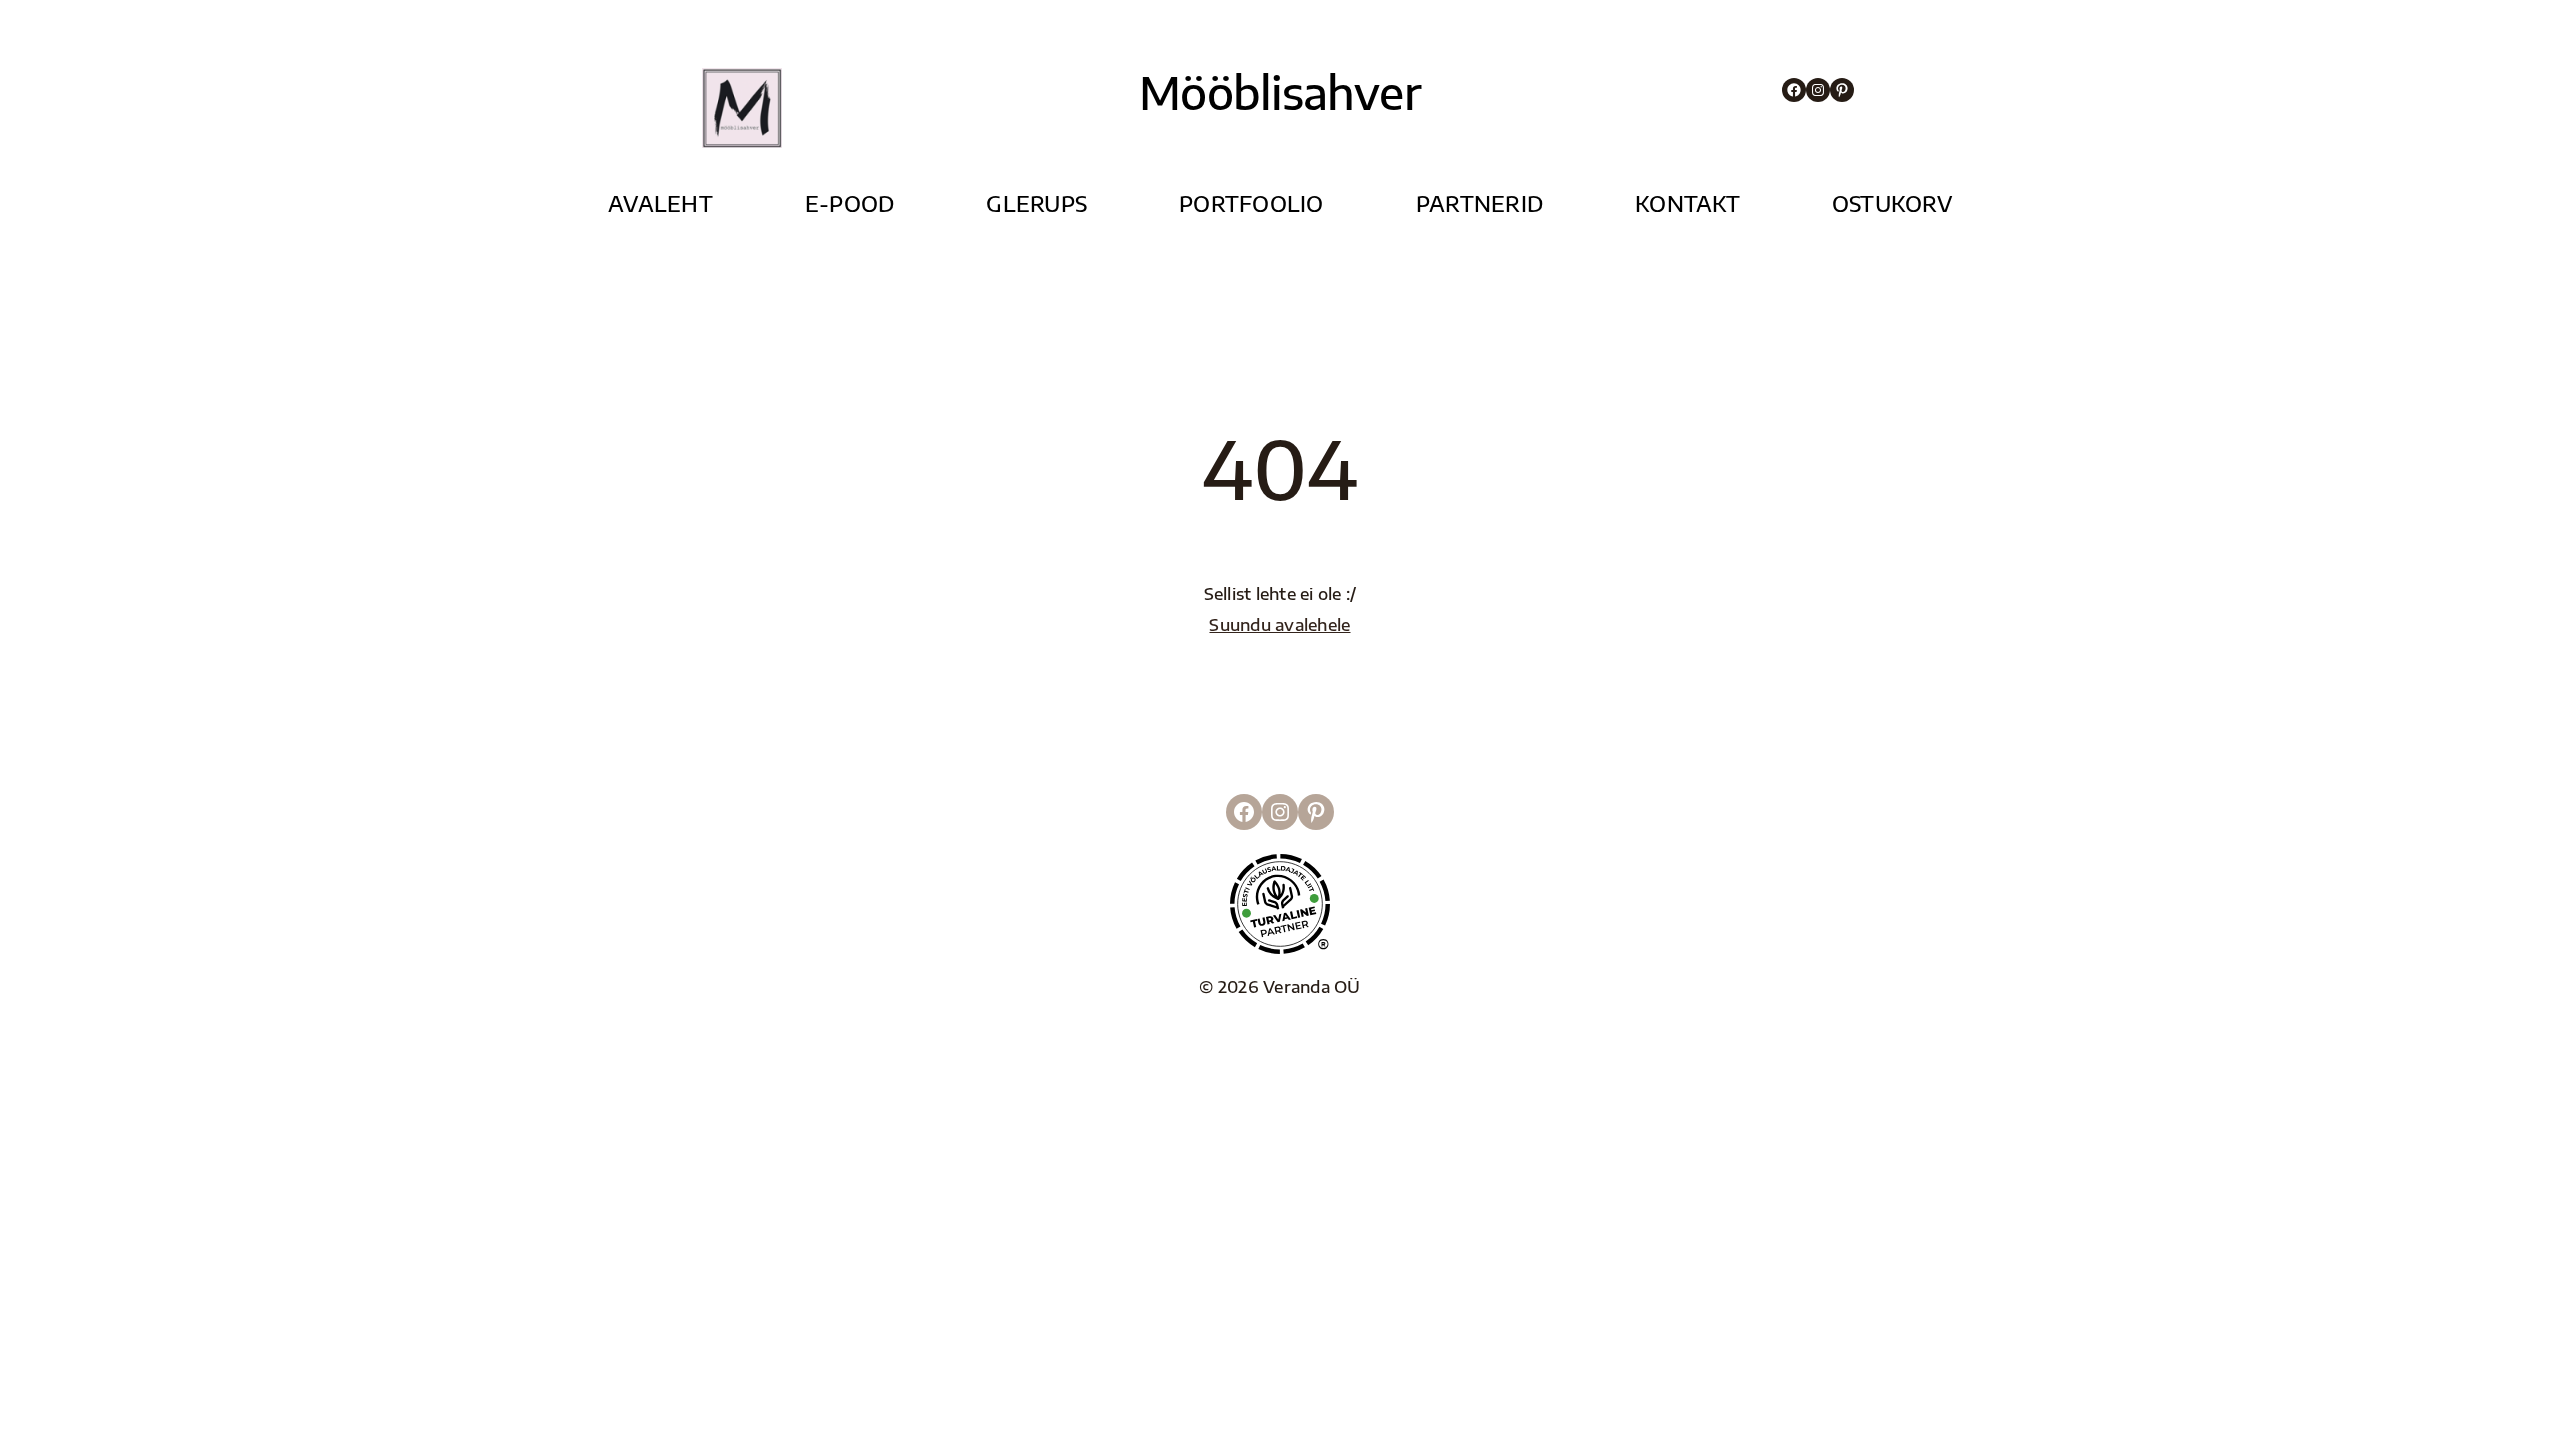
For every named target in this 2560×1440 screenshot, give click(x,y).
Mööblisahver (1279, 92)
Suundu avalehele (1279, 624)
